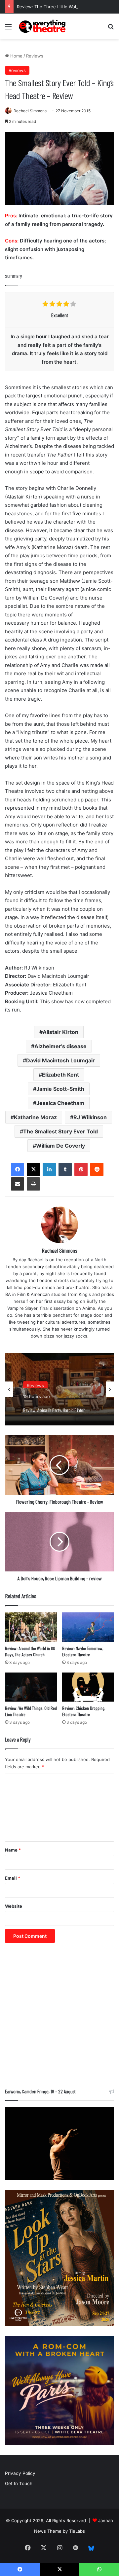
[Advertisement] (59, 2019)
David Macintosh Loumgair (60, 1060)
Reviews (35, 56)
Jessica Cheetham (60, 1103)
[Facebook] (18, 1169)
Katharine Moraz (35, 1117)
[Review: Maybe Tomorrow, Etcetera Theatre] (88, 1627)
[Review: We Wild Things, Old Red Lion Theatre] (31, 1687)
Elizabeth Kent (60, 1075)
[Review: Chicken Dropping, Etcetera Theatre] (88, 1687)
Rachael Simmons (30, 111)
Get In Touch (19, 2484)
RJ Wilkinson (90, 1117)
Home (16, 56)
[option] (59, 1389)
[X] (33, 1169)
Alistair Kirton (60, 1032)
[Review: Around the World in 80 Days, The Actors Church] (31, 1627)
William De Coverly (60, 1146)
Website (14, 1906)
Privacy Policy (20, 2473)
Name (13, 1850)
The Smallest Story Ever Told (60, 1131)
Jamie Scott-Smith (60, 1089)
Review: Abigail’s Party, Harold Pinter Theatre (54, 1406)
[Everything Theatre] (43, 26)
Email (13, 1878)
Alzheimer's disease (60, 1046)
